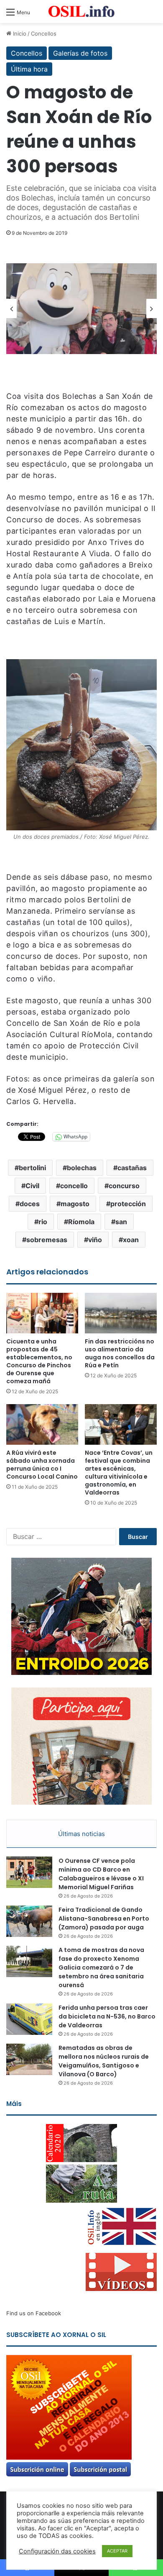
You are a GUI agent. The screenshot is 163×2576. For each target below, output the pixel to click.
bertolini (32, 1168)
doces (30, 1204)
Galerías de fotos (80, 53)
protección (128, 1204)
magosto (75, 1204)
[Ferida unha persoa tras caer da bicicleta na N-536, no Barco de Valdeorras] (29, 2019)
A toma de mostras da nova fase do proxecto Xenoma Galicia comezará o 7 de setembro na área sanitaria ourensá (101, 1967)
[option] (81, 309)
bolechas (82, 1168)
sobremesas (47, 1240)
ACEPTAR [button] (117, 2551)
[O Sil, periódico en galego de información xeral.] (81, 12)
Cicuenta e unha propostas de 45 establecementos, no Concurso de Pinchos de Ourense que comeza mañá (39, 1361)
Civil (32, 1186)
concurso (124, 1186)
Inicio (19, 33)
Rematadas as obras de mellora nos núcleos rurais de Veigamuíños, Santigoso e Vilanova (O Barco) (104, 2061)
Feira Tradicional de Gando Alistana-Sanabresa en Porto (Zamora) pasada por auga (104, 1919)
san (121, 1222)
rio (43, 1222)
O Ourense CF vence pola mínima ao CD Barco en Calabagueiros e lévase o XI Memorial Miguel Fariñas (101, 1874)
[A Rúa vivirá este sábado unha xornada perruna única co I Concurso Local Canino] (42, 1424)
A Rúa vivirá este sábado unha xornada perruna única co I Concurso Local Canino (42, 1465)
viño (95, 1240)
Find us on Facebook (34, 2313)
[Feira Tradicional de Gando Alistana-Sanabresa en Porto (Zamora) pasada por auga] (29, 1921)
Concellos (44, 33)
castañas (132, 1168)
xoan (131, 1240)
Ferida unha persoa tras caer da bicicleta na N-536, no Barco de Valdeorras (107, 2016)
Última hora (29, 69)
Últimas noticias (81, 1834)
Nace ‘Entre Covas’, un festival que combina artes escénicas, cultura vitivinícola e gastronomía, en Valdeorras (119, 1473)
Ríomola (81, 1222)
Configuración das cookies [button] (57, 2551)
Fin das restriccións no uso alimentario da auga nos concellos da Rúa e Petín (120, 1353)
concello (74, 1186)
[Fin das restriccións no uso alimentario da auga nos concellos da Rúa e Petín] (121, 1313)
